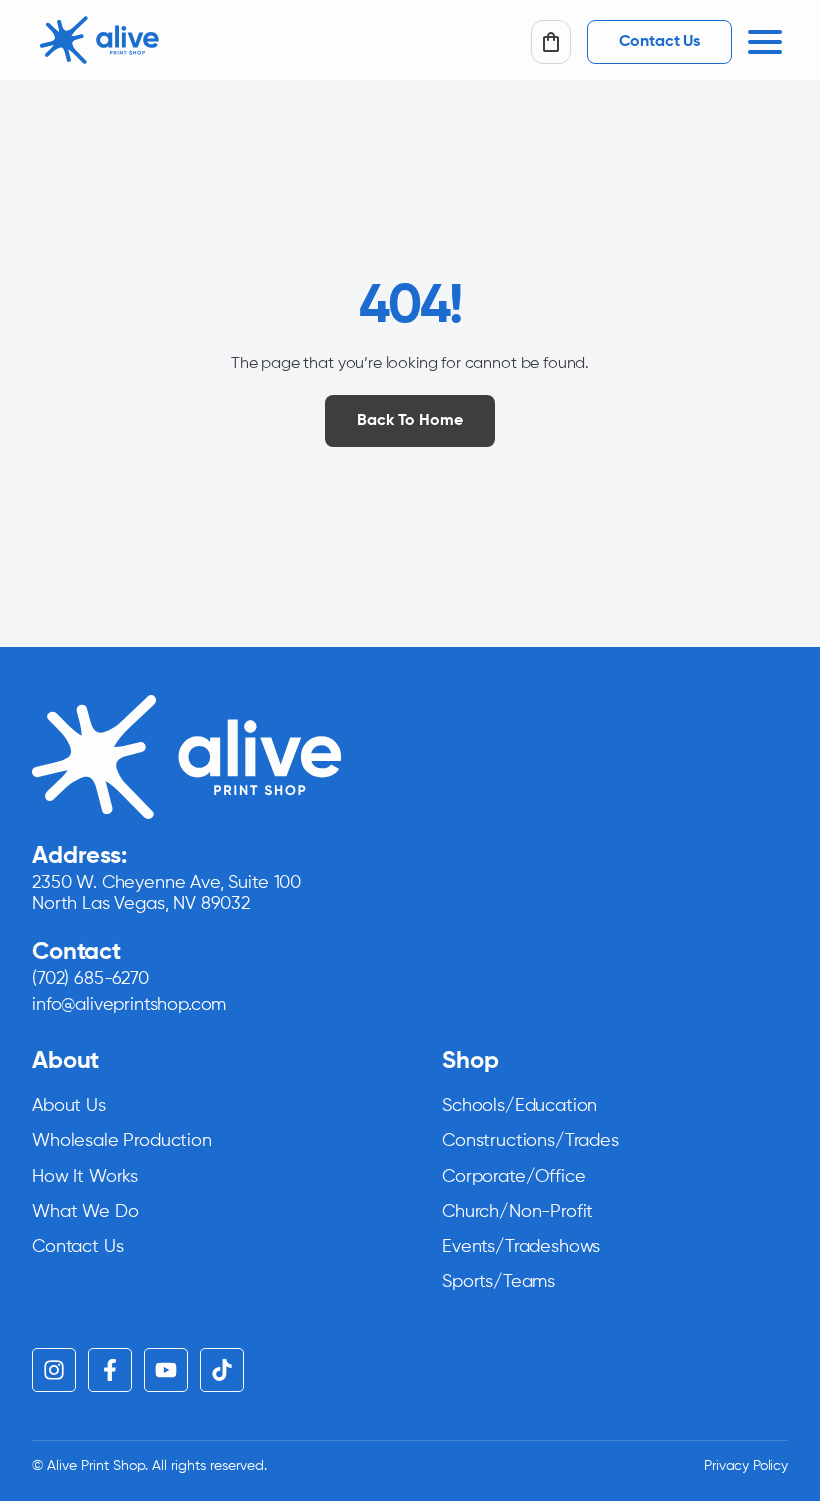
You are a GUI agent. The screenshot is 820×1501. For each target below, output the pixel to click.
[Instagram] (54, 1370)
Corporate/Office (513, 1177)
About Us (69, 1106)
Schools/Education (519, 1106)
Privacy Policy (746, 1466)
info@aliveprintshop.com (129, 1005)
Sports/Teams (498, 1282)
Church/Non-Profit (517, 1212)
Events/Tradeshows (521, 1247)
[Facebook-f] (110, 1370)
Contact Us (77, 1247)
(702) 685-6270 (90, 979)
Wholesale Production (122, 1141)
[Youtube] (166, 1370)
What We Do (85, 1212)
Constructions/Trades (530, 1141)
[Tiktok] (222, 1370)
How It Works (85, 1177)
